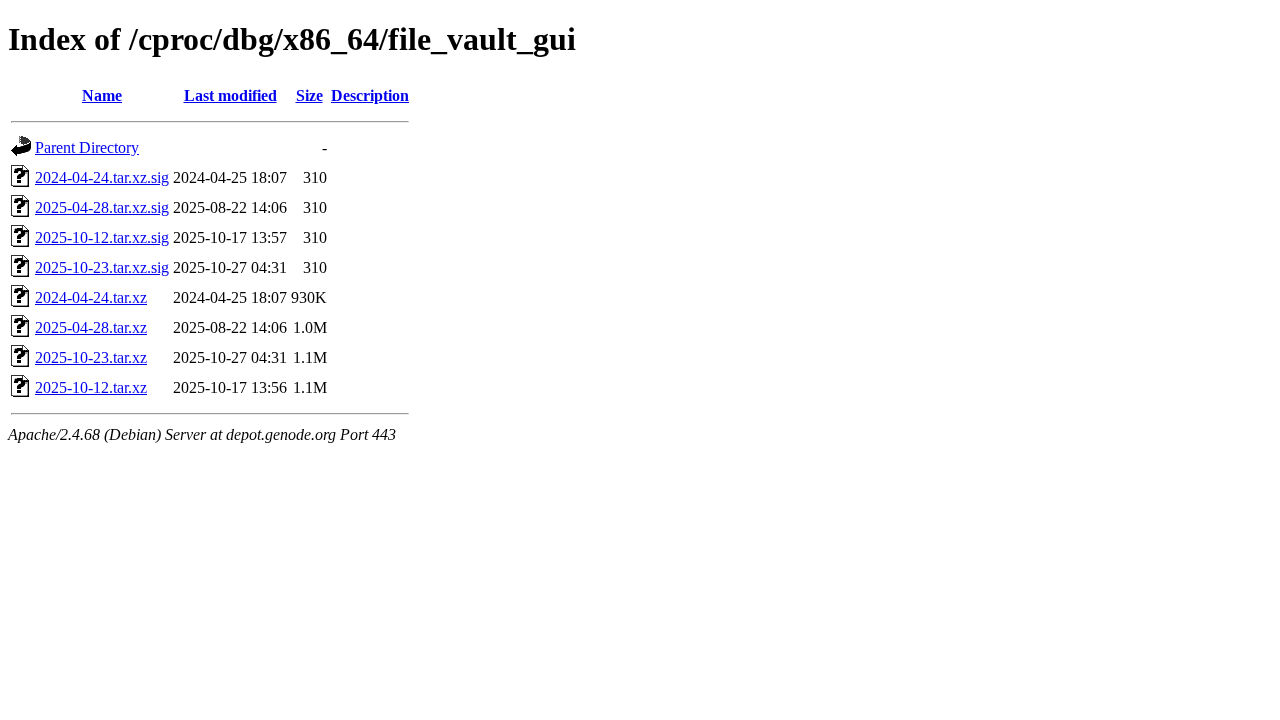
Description (370, 95)
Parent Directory (87, 147)
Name (102, 95)
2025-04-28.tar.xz (91, 327)
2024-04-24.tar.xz (91, 297)
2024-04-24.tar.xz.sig (102, 177)
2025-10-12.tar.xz (91, 387)
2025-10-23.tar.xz (91, 357)
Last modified (230, 95)
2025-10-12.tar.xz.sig (102, 237)
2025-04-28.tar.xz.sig (102, 207)
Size (309, 95)
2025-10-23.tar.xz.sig (102, 267)
